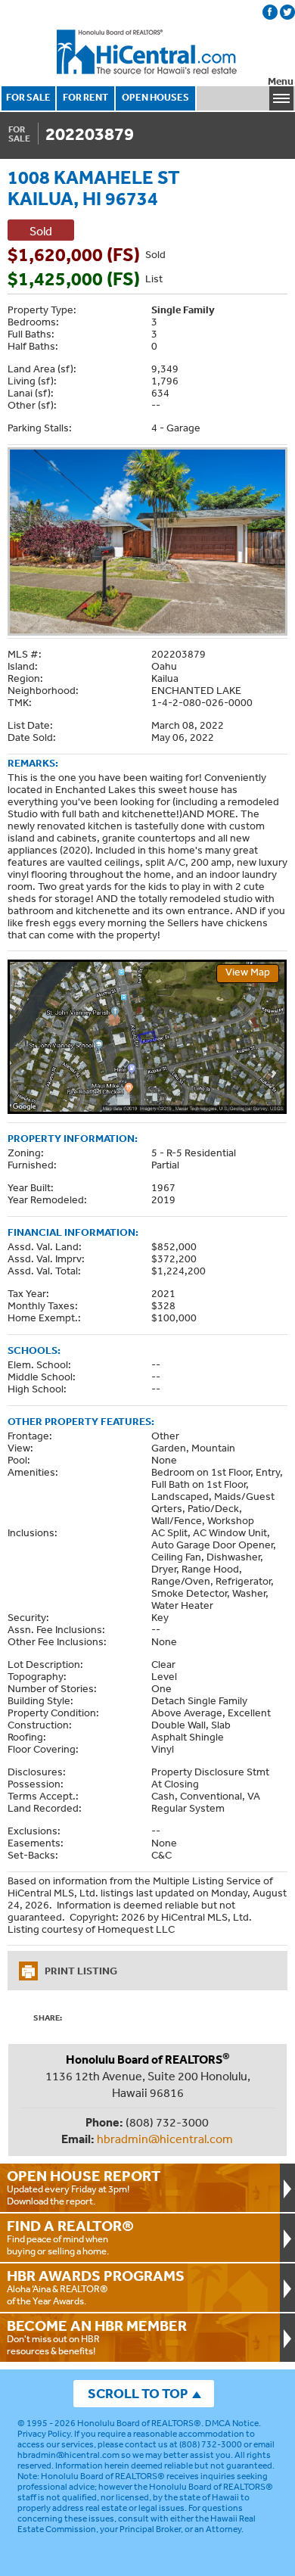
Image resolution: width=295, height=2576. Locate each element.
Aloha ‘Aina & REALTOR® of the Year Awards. (96, 2287)
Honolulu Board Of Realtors (147, 52)
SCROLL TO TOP (138, 2393)
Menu (281, 81)
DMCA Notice (232, 2423)
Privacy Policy (44, 2434)
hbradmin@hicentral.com (165, 2139)
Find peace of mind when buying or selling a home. (70, 2237)
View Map (248, 972)
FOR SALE (28, 97)
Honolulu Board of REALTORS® (139, 2423)
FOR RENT (85, 97)
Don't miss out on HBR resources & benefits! (97, 2337)
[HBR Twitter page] (287, 12)
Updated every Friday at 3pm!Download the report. (84, 2187)
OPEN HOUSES (155, 97)
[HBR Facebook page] (270, 12)
